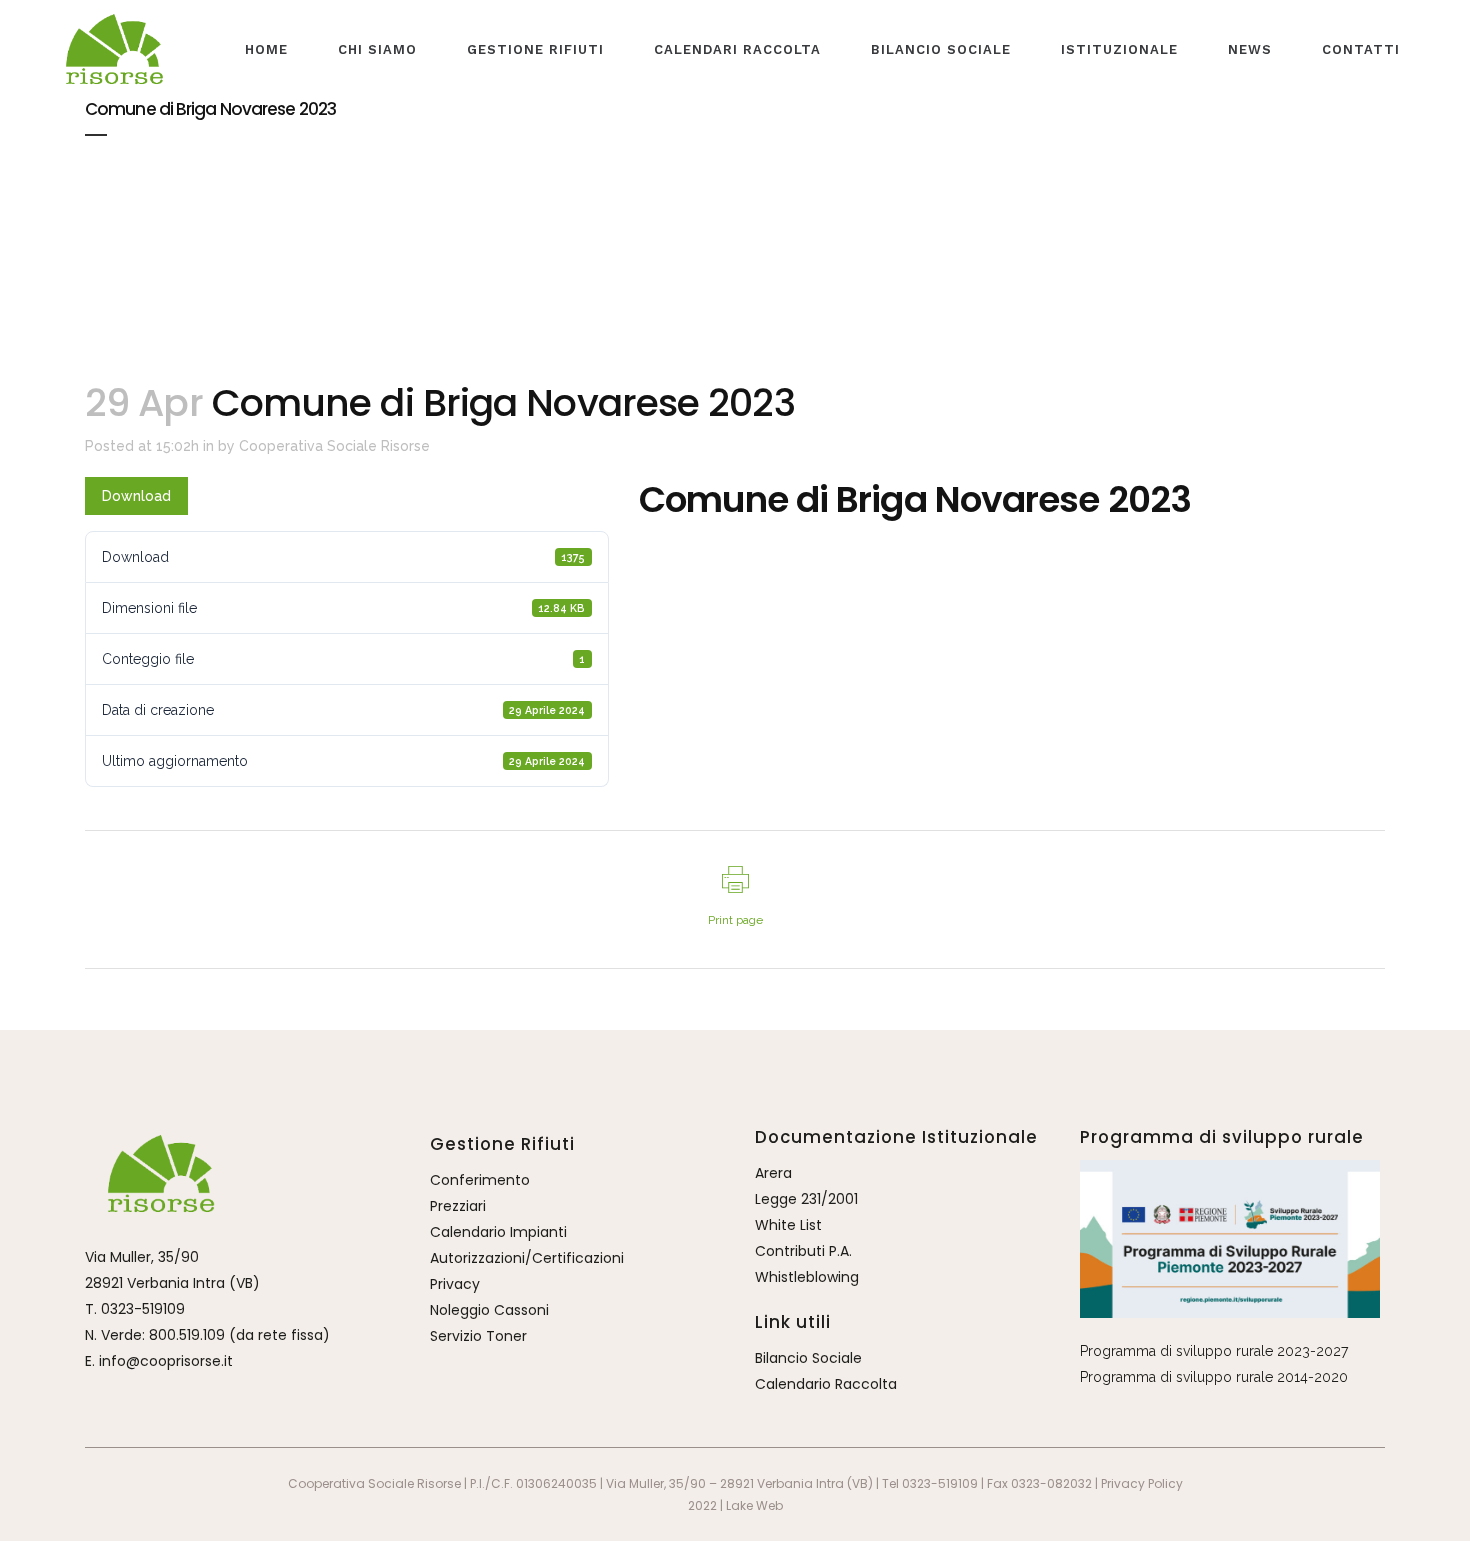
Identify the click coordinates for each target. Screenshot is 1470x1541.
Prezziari (458, 1206)
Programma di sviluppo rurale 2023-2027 (1214, 1351)
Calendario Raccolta (826, 1384)
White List (788, 1225)
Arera (773, 1173)
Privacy (455, 1284)
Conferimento (480, 1180)
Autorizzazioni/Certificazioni (527, 1258)
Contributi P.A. (803, 1251)
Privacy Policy (1142, 1483)
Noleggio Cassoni (489, 1310)
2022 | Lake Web (735, 1505)
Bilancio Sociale (808, 1358)
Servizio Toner (478, 1336)
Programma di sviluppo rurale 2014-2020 (1214, 1377)
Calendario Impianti (498, 1232)
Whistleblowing (807, 1277)
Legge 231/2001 (806, 1199)
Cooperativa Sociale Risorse (334, 446)
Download (136, 496)
